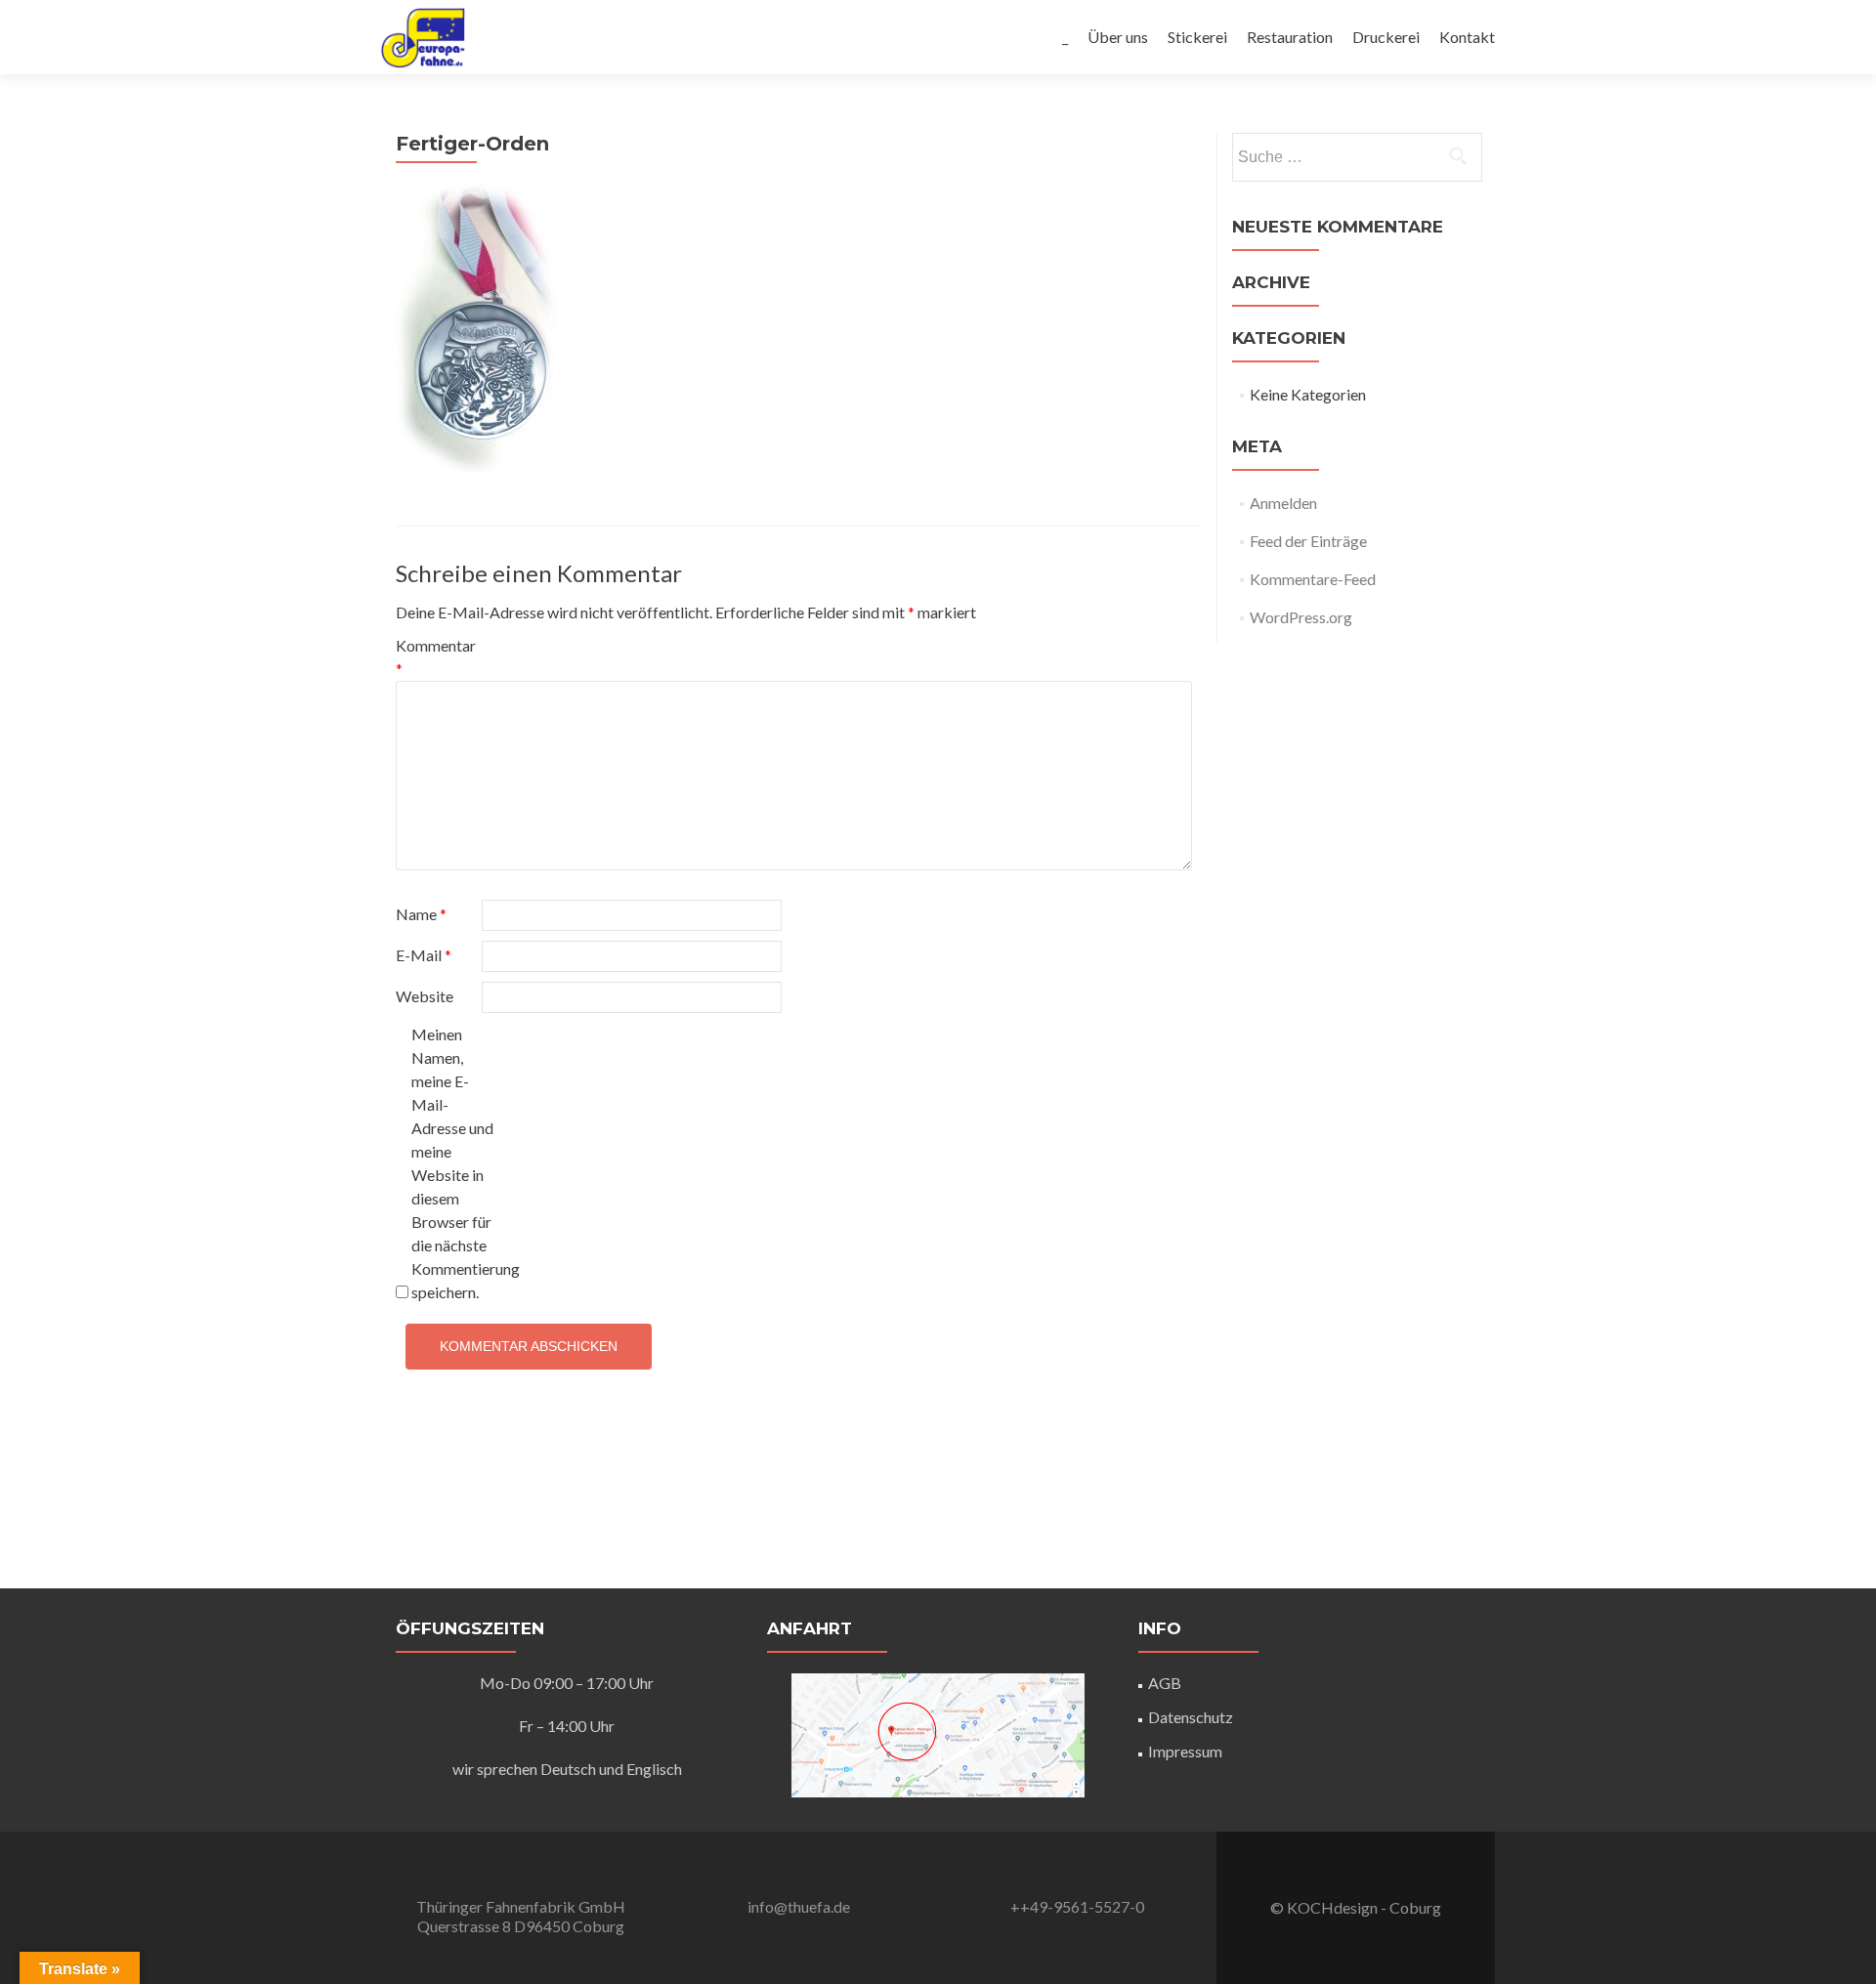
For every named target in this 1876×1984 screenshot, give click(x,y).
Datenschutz (1191, 1717)
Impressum (1185, 1751)
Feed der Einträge (1308, 541)
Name (421, 914)
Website (425, 996)
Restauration (1290, 37)
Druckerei (1386, 37)
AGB (1165, 1683)
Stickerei (1197, 37)
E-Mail (424, 955)
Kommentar (436, 657)
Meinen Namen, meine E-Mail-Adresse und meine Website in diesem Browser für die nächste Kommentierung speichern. (453, 1163)
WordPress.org (1301, 617)
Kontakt (1467, 37)
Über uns (1118, 37)
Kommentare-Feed (1313, 579)
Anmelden (1283, 503)
